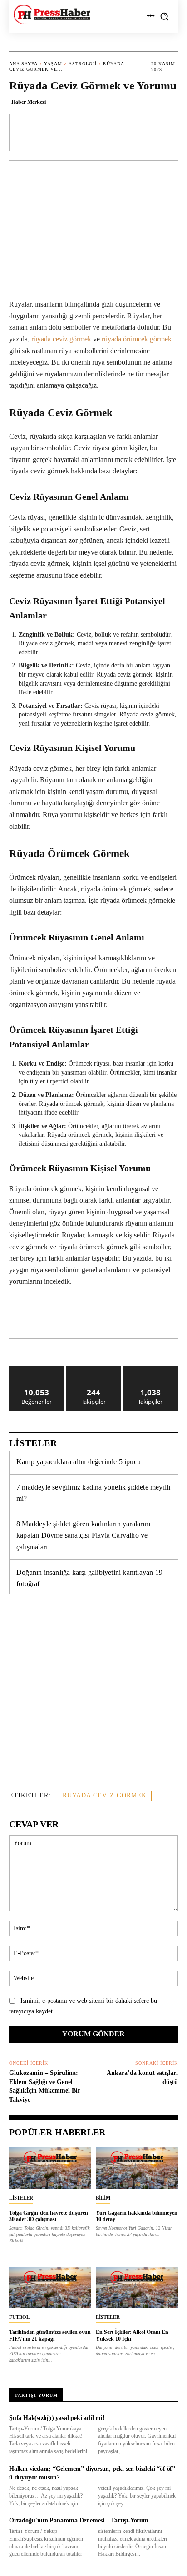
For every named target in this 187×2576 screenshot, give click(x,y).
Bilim (103, 2198)
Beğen (37, 1369)
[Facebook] (47, 1315)
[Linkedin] (109, 1315)
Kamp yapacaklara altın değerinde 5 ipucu (79, 1462)
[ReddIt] (130, 1315)
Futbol (19, 2317)
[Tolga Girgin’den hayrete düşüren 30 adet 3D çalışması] (50, 2168)
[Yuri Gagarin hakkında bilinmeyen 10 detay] (137, 2168)
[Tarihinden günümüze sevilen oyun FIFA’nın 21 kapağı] (50, 2288)
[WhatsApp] (89, 1315)
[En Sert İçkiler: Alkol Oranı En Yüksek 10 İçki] (137, 2288)
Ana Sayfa (23, 64)
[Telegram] (172, 1315)
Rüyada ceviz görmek (105, 1795)
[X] (68, 1315)
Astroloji (83, 64)
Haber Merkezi (29, 102)
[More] (168, 132)
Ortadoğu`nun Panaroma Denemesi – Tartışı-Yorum (79, 2520)
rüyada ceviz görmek (61, 339)
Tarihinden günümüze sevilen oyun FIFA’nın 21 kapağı (50, 2335)
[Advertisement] (93, 1697)
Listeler (21, 2198)
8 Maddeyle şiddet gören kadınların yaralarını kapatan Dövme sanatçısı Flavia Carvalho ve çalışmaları (83, 1535)
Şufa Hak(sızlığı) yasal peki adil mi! (57, 2418)
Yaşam (53, 64)
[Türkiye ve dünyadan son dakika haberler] (52, 14)
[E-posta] (151, 1315)
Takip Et (94, 1369)
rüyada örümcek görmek (137, 339)
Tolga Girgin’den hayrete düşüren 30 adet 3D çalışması (49, 2216)
